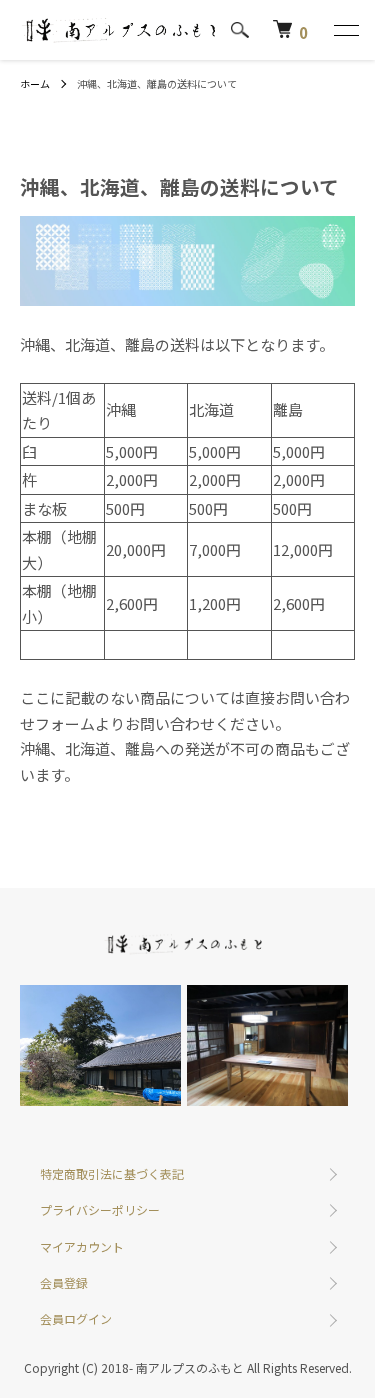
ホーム (35, 83)
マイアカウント (82, 1246)
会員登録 (64, 1282)
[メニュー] (345, 30)
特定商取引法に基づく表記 (112, 1173)
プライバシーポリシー (100, 1209)
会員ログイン (76, 1318)
